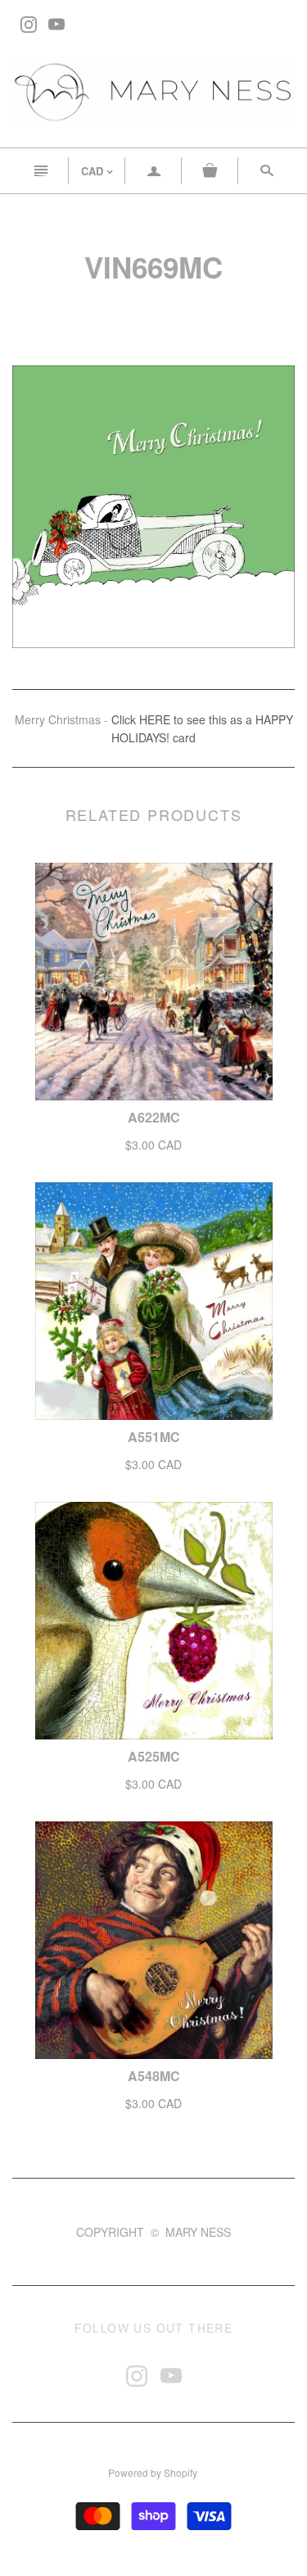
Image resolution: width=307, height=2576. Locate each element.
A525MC (154, 1756)
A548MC (154, 2076)
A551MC (154, 1437)
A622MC (154, 1117)
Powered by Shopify (152, 2472)
